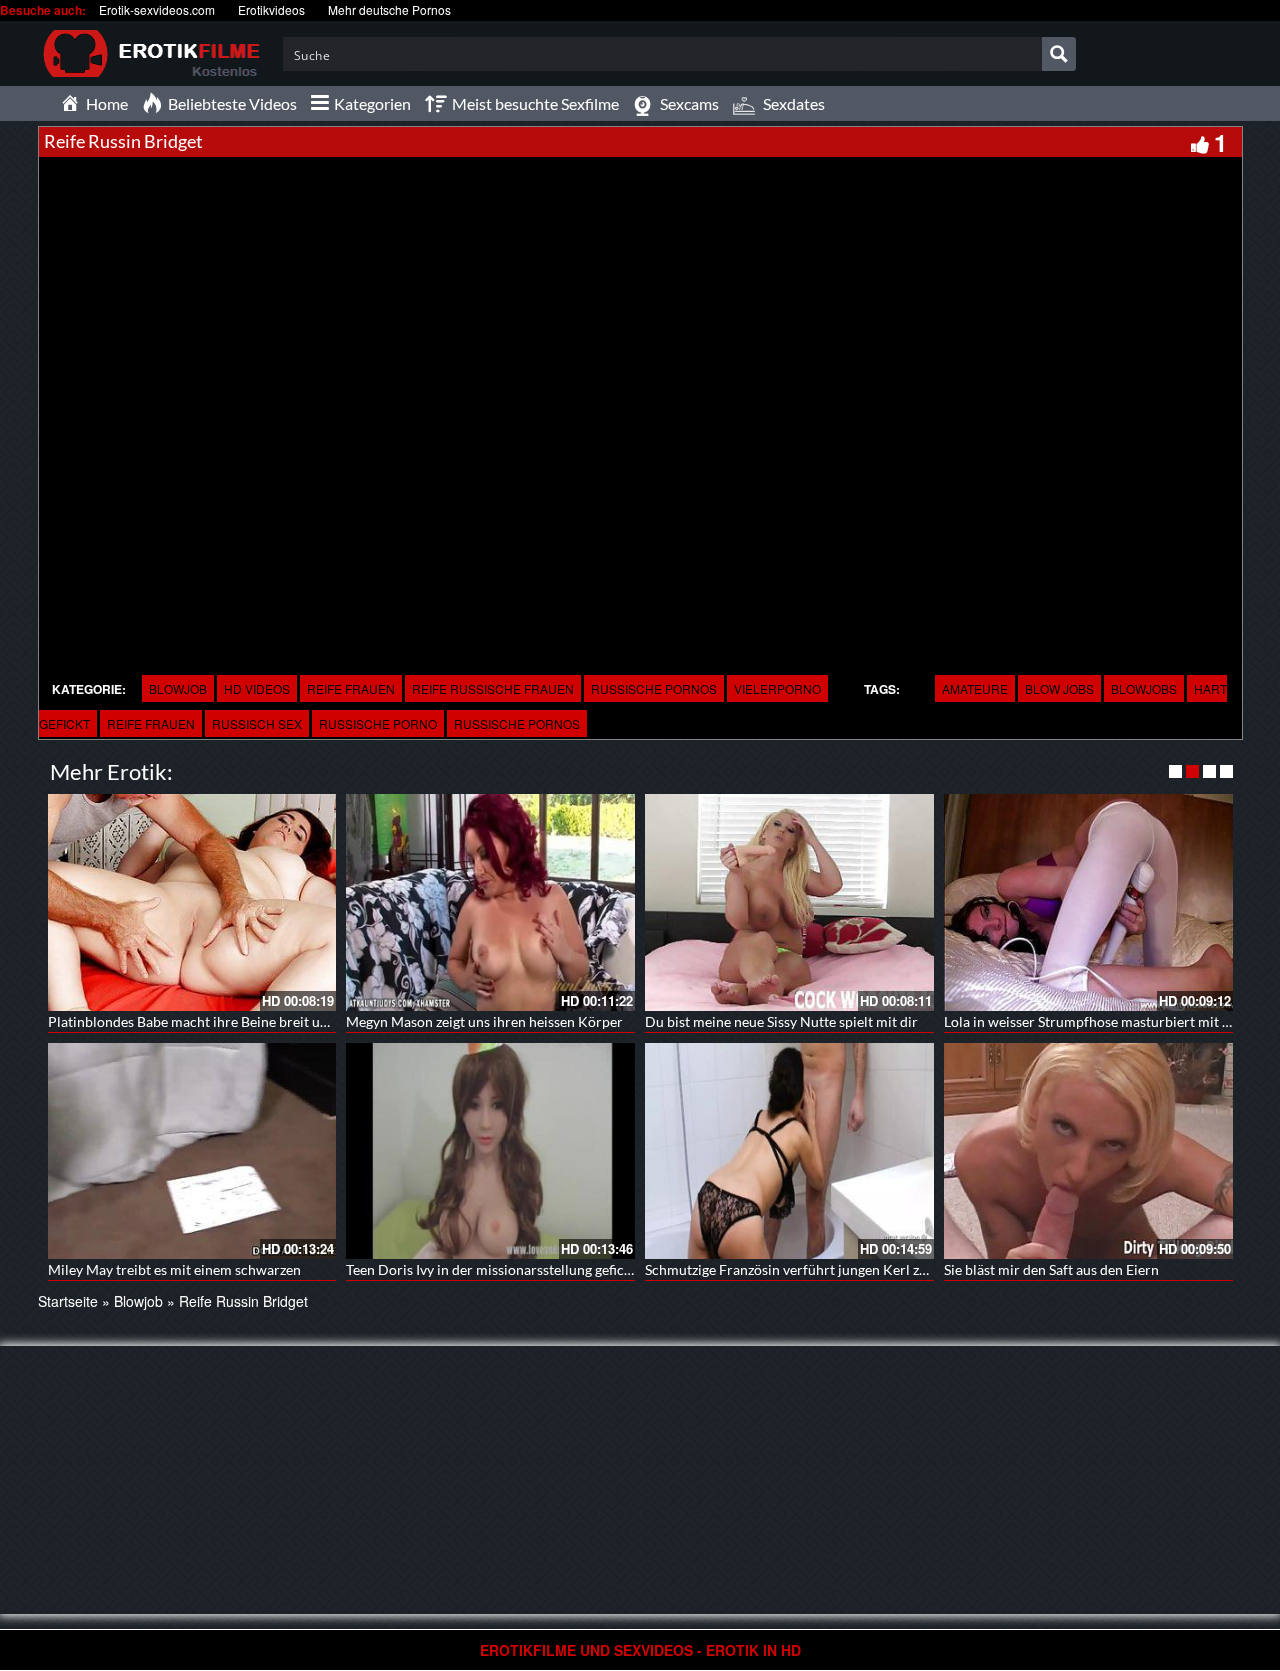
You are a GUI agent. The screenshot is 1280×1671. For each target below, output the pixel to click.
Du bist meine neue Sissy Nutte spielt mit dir (781, 1021)
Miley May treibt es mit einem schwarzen (174, 1269)
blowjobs (1144, 688)
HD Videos (257, 688)
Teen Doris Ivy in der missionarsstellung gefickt (491, 1269)
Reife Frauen (351, 688)
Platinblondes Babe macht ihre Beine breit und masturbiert (230, 1021)
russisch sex (257, 723)
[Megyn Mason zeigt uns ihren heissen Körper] (490, 902)
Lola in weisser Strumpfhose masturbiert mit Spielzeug (1112, 1021)
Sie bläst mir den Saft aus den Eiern (1051, 1269)
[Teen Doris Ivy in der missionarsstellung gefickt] (490, 1151)
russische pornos (654, 688)
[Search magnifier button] (1059, 54)
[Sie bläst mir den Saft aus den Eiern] (1088, 1151)
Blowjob (178, 688)
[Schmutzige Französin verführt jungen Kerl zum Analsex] (789, 1151)
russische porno (378, 723)
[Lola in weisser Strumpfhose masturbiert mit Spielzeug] (1088, 902)
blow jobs (1059, 688)
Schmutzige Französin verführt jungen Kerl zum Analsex (818, 1269)
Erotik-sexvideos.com (157, 9)
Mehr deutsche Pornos (389, 9)
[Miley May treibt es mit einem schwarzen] (192, 1151)
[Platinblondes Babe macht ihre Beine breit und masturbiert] (192, 902)
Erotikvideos (271, 9)
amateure (975, 688)
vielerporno (777, 688)
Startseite (68, 1301)
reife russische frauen (493, 688)
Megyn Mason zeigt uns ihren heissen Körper (484, 1021)
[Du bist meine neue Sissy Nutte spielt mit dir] (789, 902)
